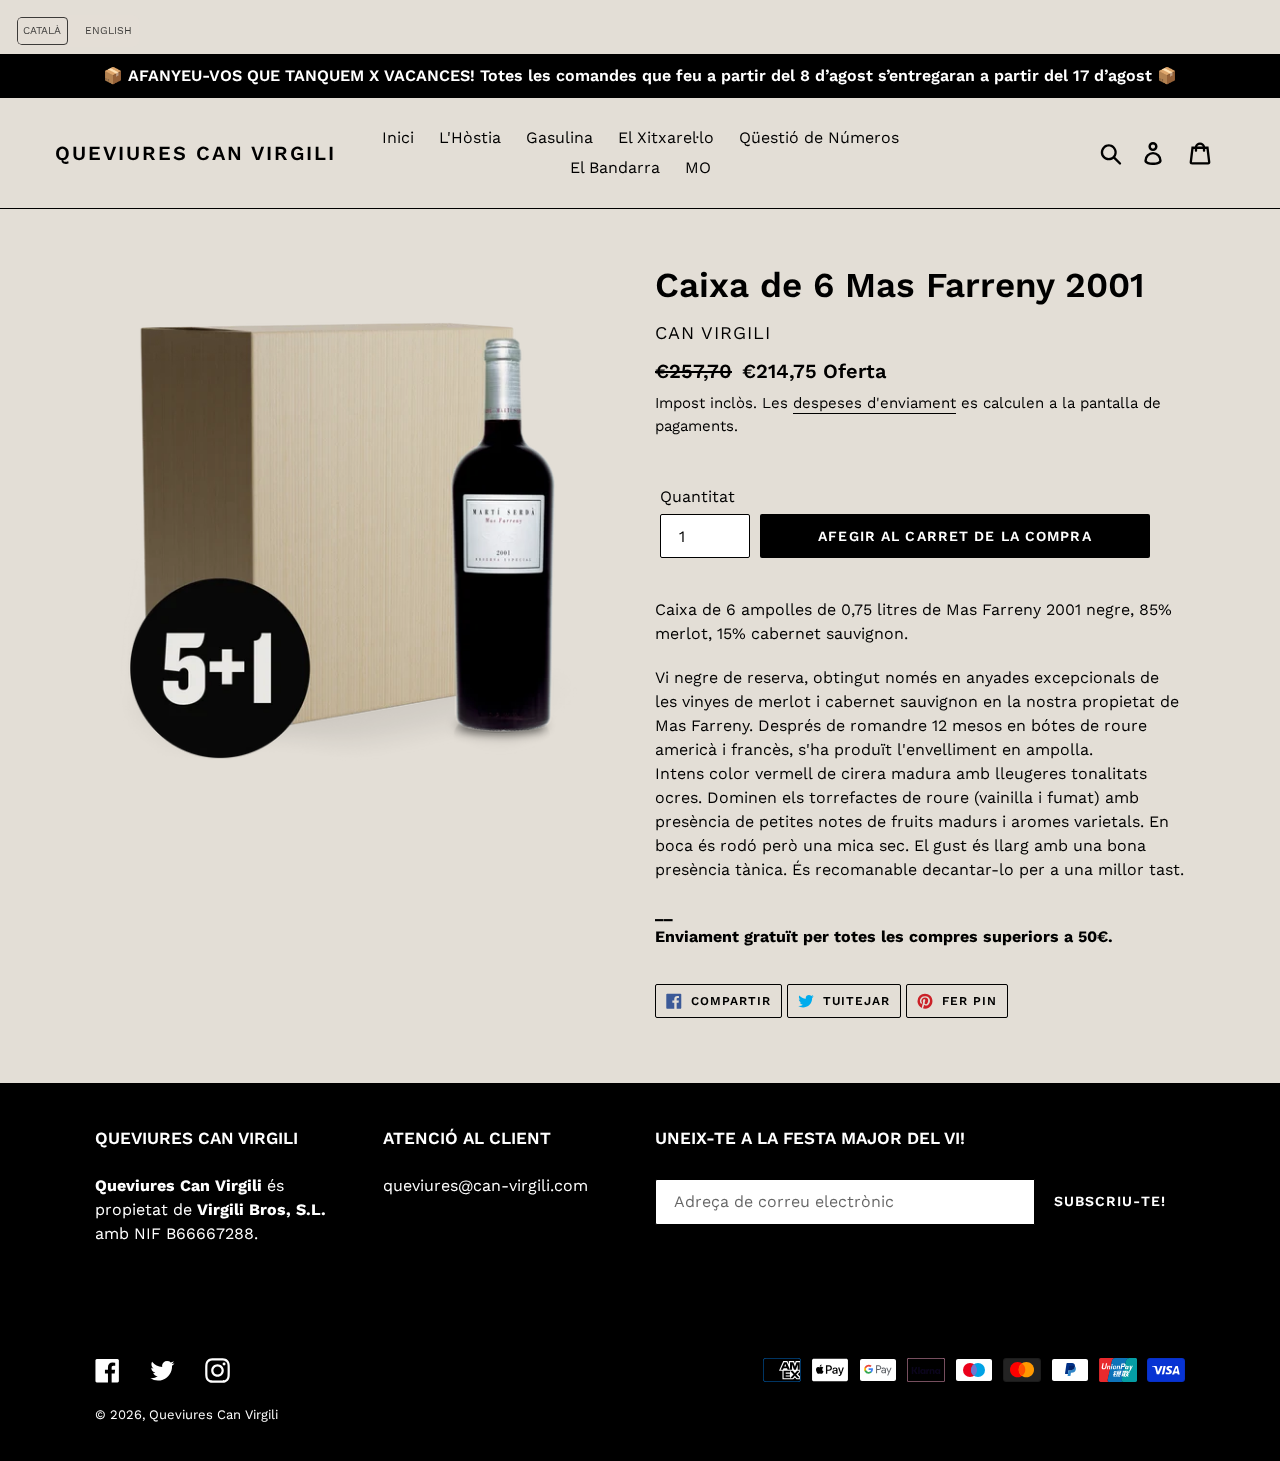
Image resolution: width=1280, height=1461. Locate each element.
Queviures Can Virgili (195, 153)
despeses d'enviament (874, 403)
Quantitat (697, 496)
